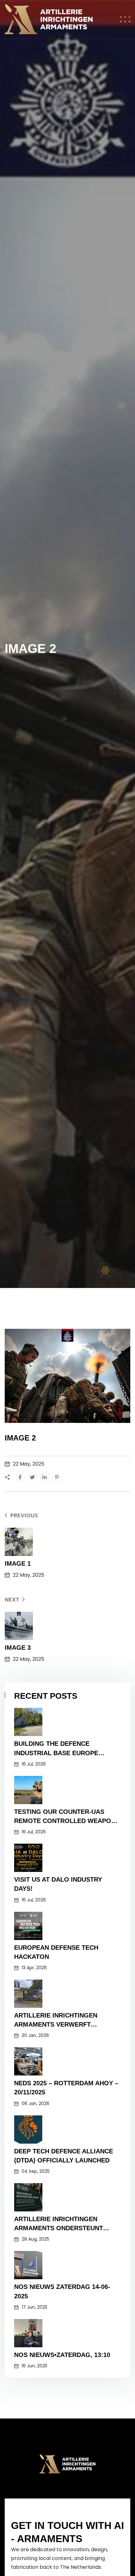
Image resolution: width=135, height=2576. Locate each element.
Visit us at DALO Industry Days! (58, 1884)
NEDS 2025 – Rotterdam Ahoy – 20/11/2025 (66, 2088)
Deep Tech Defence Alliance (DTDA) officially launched (64, 2156)
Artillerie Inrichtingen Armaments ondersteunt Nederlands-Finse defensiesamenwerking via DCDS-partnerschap (62, 2224)
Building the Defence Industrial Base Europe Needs (56, 1749)
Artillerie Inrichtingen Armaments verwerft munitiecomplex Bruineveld (63, 2020)
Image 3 (18, 1648)
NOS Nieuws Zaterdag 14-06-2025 (62, 2291)
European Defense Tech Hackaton (56, 1952)
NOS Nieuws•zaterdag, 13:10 (62, 2355)
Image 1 (18, 1563)
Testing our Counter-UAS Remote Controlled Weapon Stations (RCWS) (65, 1817)
